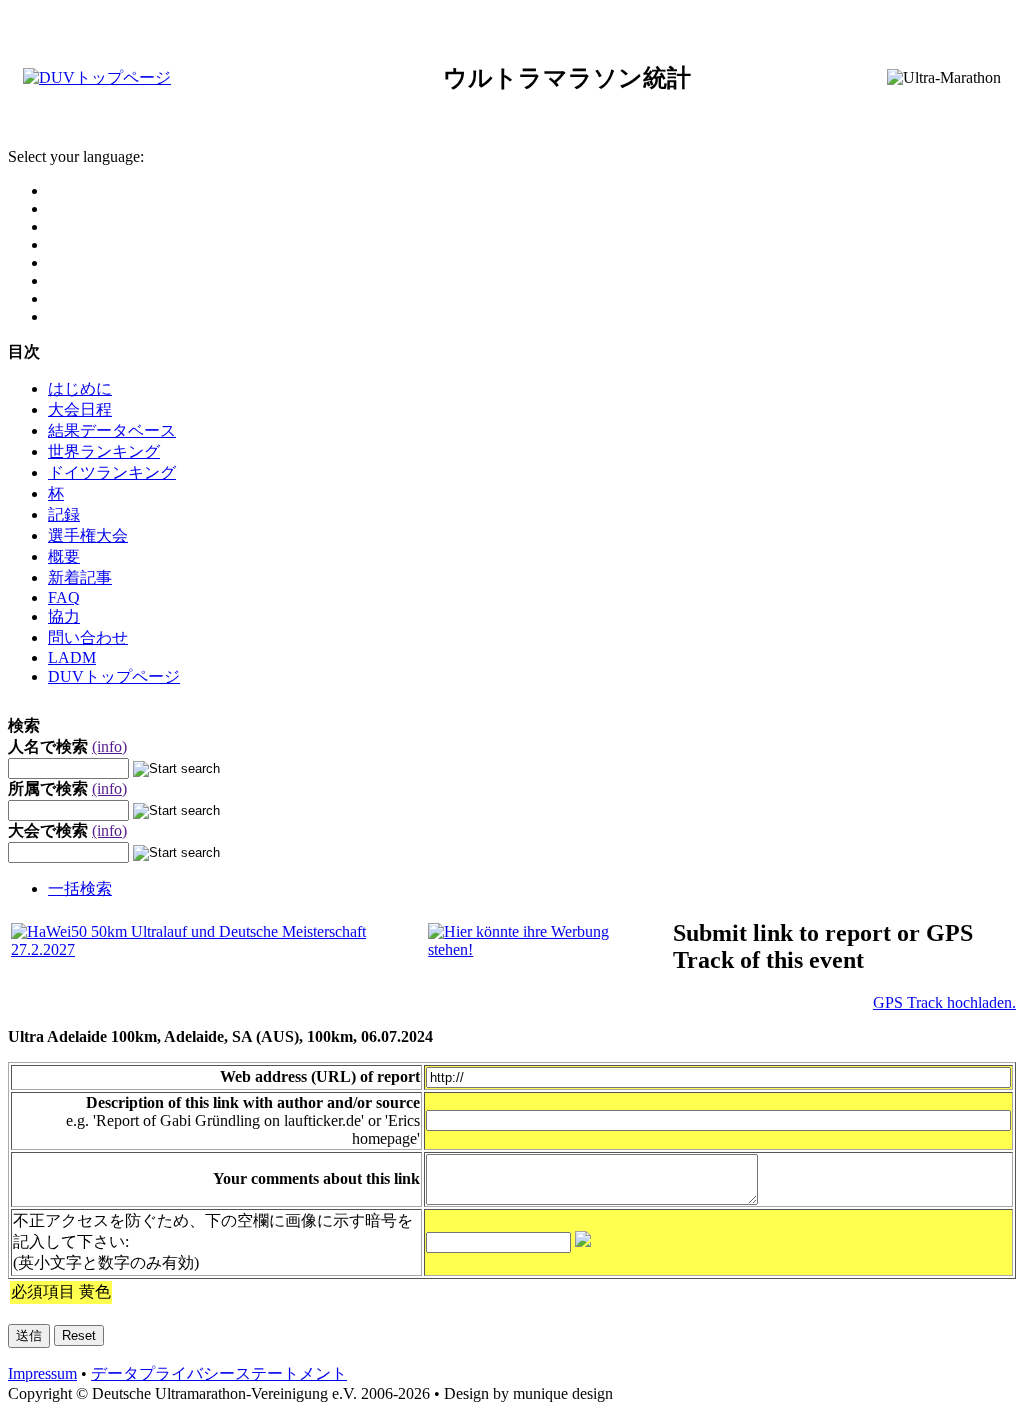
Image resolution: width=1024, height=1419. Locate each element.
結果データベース (112, 430)
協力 (64, 616)
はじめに (80, 388)
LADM (72, 657)
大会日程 (80, 409)
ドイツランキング (112, 472)
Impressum (42, 1373)
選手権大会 (88, 535)
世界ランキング (104, 451)
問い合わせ (88, 637)
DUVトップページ (114, 676)
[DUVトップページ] (97, 77)
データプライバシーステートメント (219, 1373)
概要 (64, 556)
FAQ (64, 597)
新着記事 (80, 577)
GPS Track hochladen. (944, 1002)
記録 (64, 514)
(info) (109, 746)
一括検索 (80, 888)
